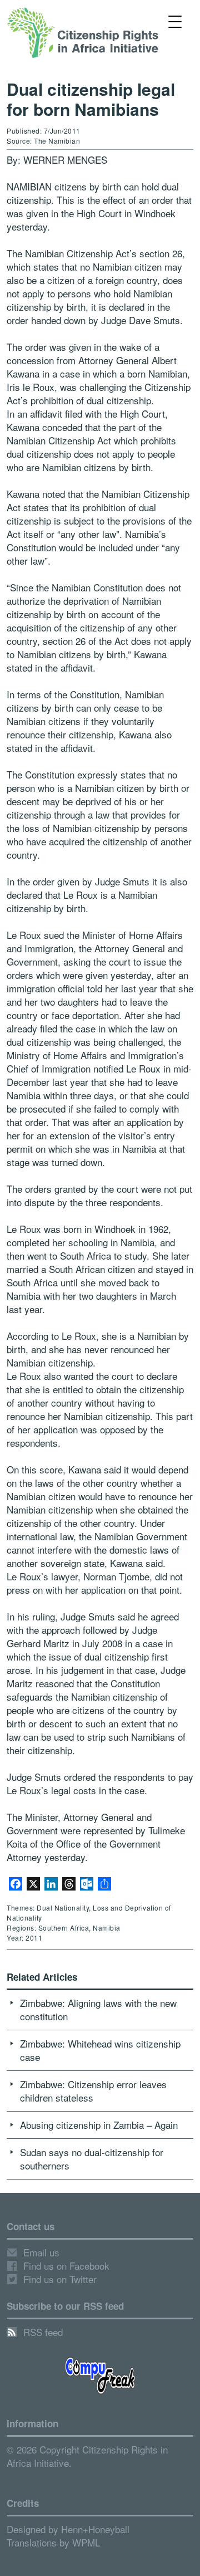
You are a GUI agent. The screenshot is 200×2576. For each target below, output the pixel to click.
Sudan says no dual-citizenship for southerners (92, 2159)
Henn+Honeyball (95, 2529)
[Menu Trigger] (175, 21)
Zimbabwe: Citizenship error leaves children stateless (93, 2091)
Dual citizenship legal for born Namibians (91, 99)
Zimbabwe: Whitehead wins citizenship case (100, 2050)
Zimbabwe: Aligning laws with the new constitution (98, 2009)
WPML (86, 2542)
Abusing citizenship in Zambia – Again (99, 2125)
